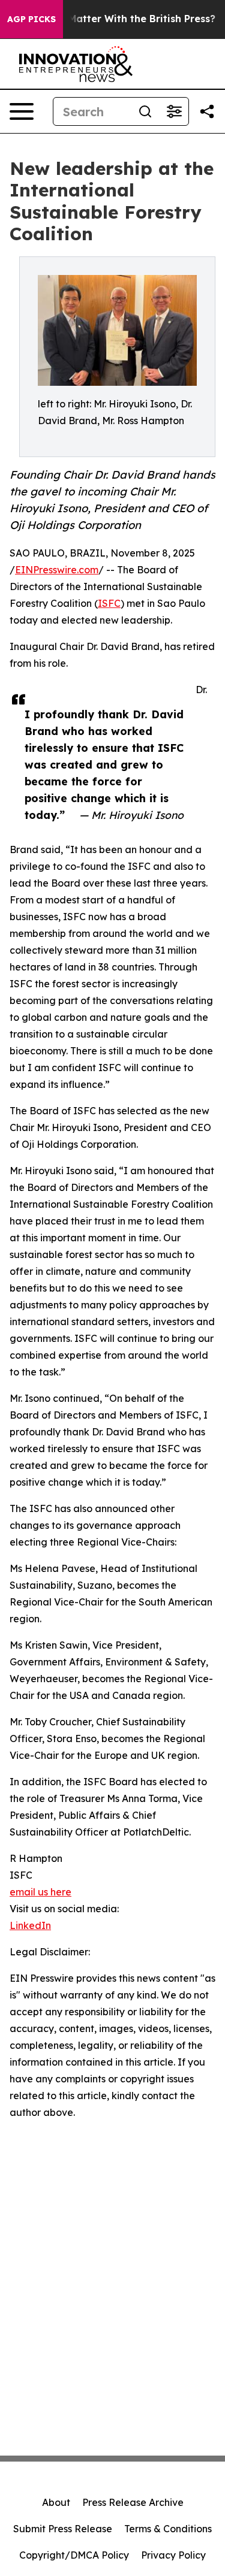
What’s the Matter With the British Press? (114, 19)
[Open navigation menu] (22, 111)
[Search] (145, 111)
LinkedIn (30, 1925)
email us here (40, 1892)
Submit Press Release (63, 2529)
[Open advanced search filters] (174, 111)
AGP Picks (31, 19)
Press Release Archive (133, 2502)
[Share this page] (207, 111)
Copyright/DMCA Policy (74, 2555)
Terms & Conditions (168, 2529)
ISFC (109, 603)
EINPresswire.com (57, 570)
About (56, 2502)
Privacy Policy (173, 2555)
